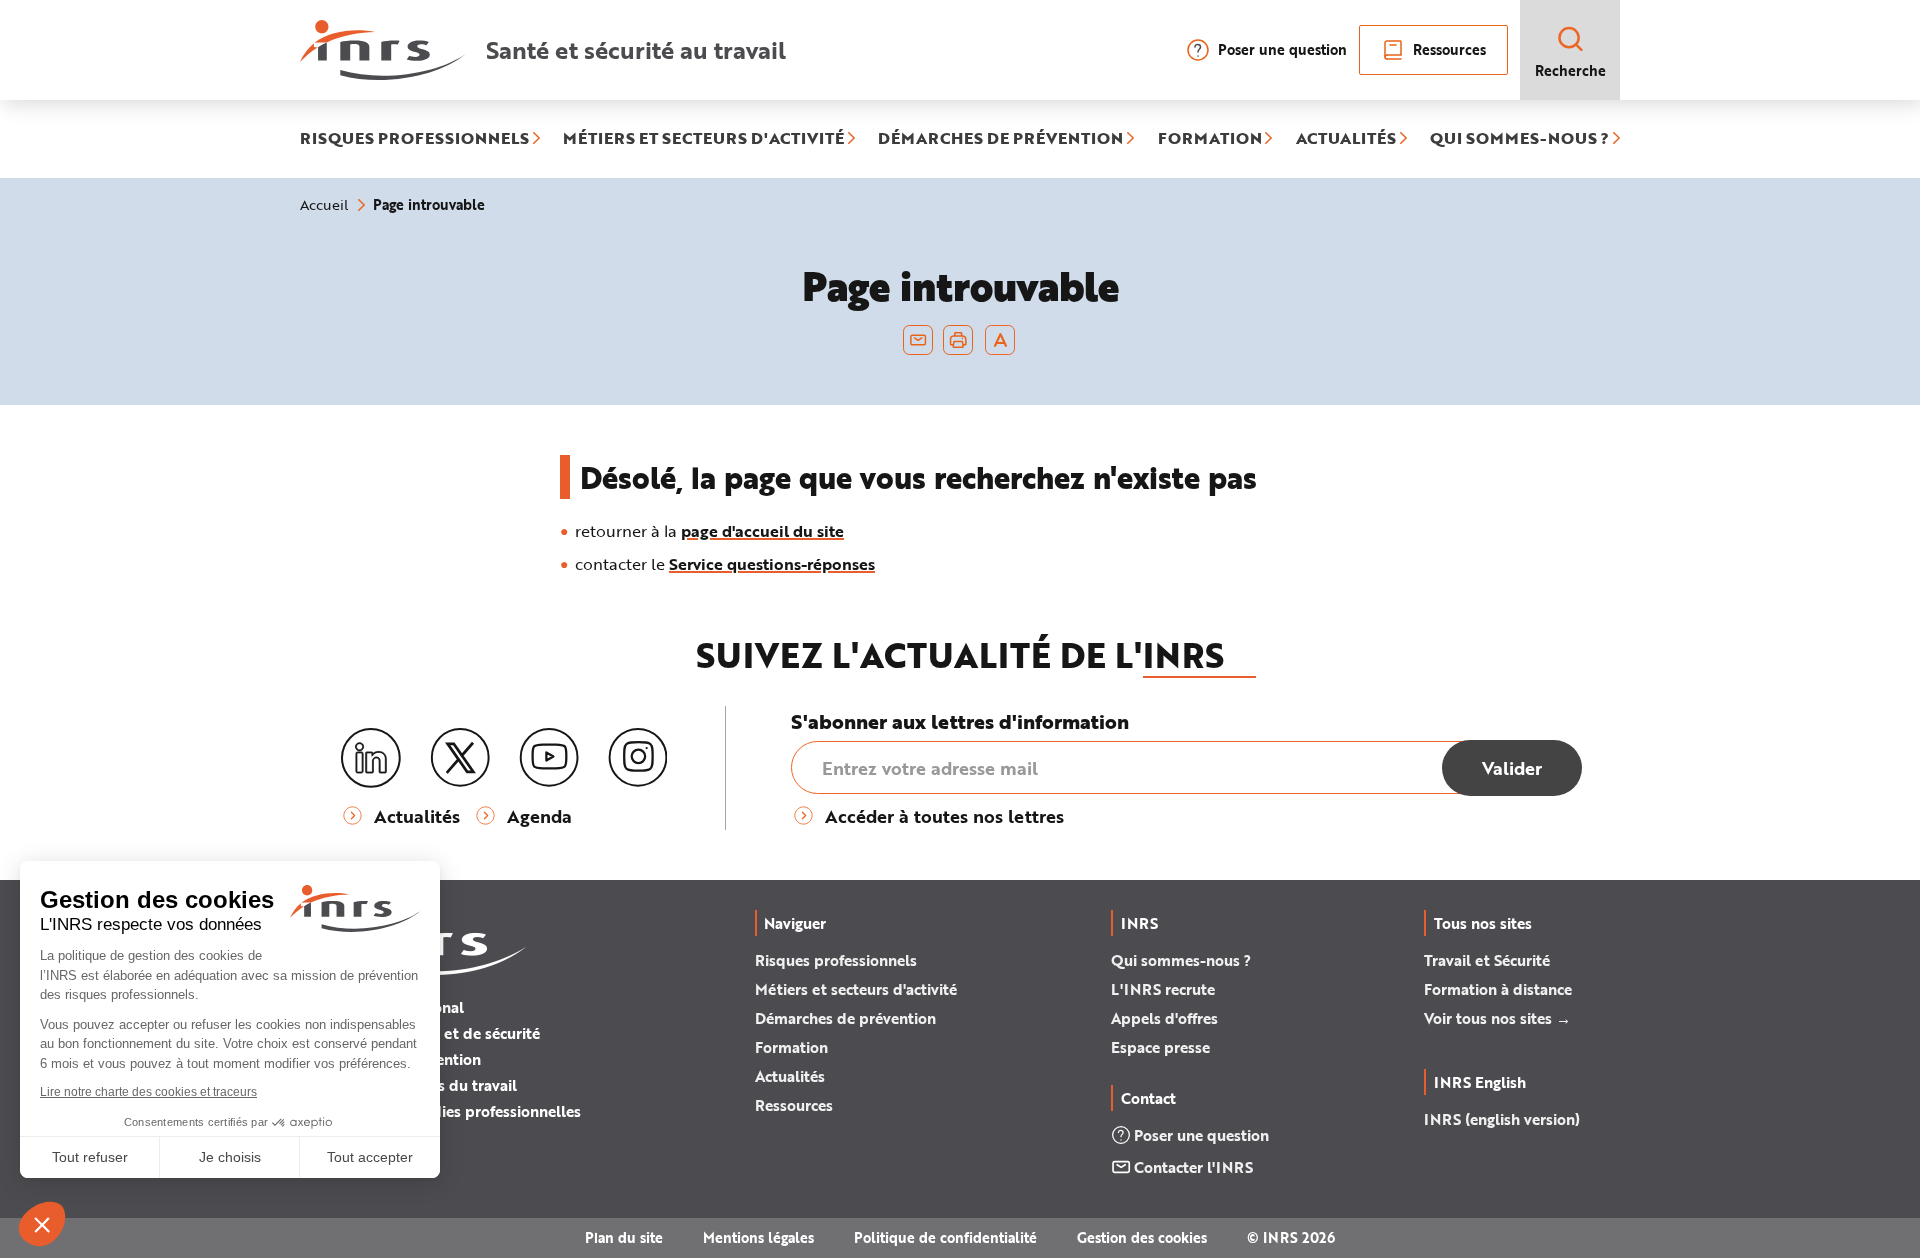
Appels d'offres (1164, 1018)
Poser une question (1282, 49)
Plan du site (624, 1237)
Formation (791, 1047)
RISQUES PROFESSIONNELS (414, 139)
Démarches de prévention (845, 1018)
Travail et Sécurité (1487, 960)
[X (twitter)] (460, 758)
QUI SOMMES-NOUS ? (1519, 139)
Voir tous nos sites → (1497, 1018)
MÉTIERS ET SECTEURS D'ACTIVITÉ (703, 139)
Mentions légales (758, 1237)
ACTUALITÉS (1346, 139)
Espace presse (1160, 1047)
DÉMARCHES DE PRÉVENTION (1000, 139)
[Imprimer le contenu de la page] (958, 340)
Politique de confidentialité (945, 1237)
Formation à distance (1498, 989)
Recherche (1570, 70)
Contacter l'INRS (1193, 1167)
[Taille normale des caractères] (1000, 340)
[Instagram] (638, 758)
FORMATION (1210, 139)
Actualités (790, 1076)
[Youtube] (549, 758)
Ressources (1449, 49)
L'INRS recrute (1163, 989)
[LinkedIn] (371, 758)
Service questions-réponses (772, 563)
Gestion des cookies (1142, 1237)
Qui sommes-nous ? (1181, 960)
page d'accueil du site (762, 530)
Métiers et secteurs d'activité (856, 989)
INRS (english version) (1502, 1119)
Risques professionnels (836, 960)
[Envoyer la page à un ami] (918, 340)
